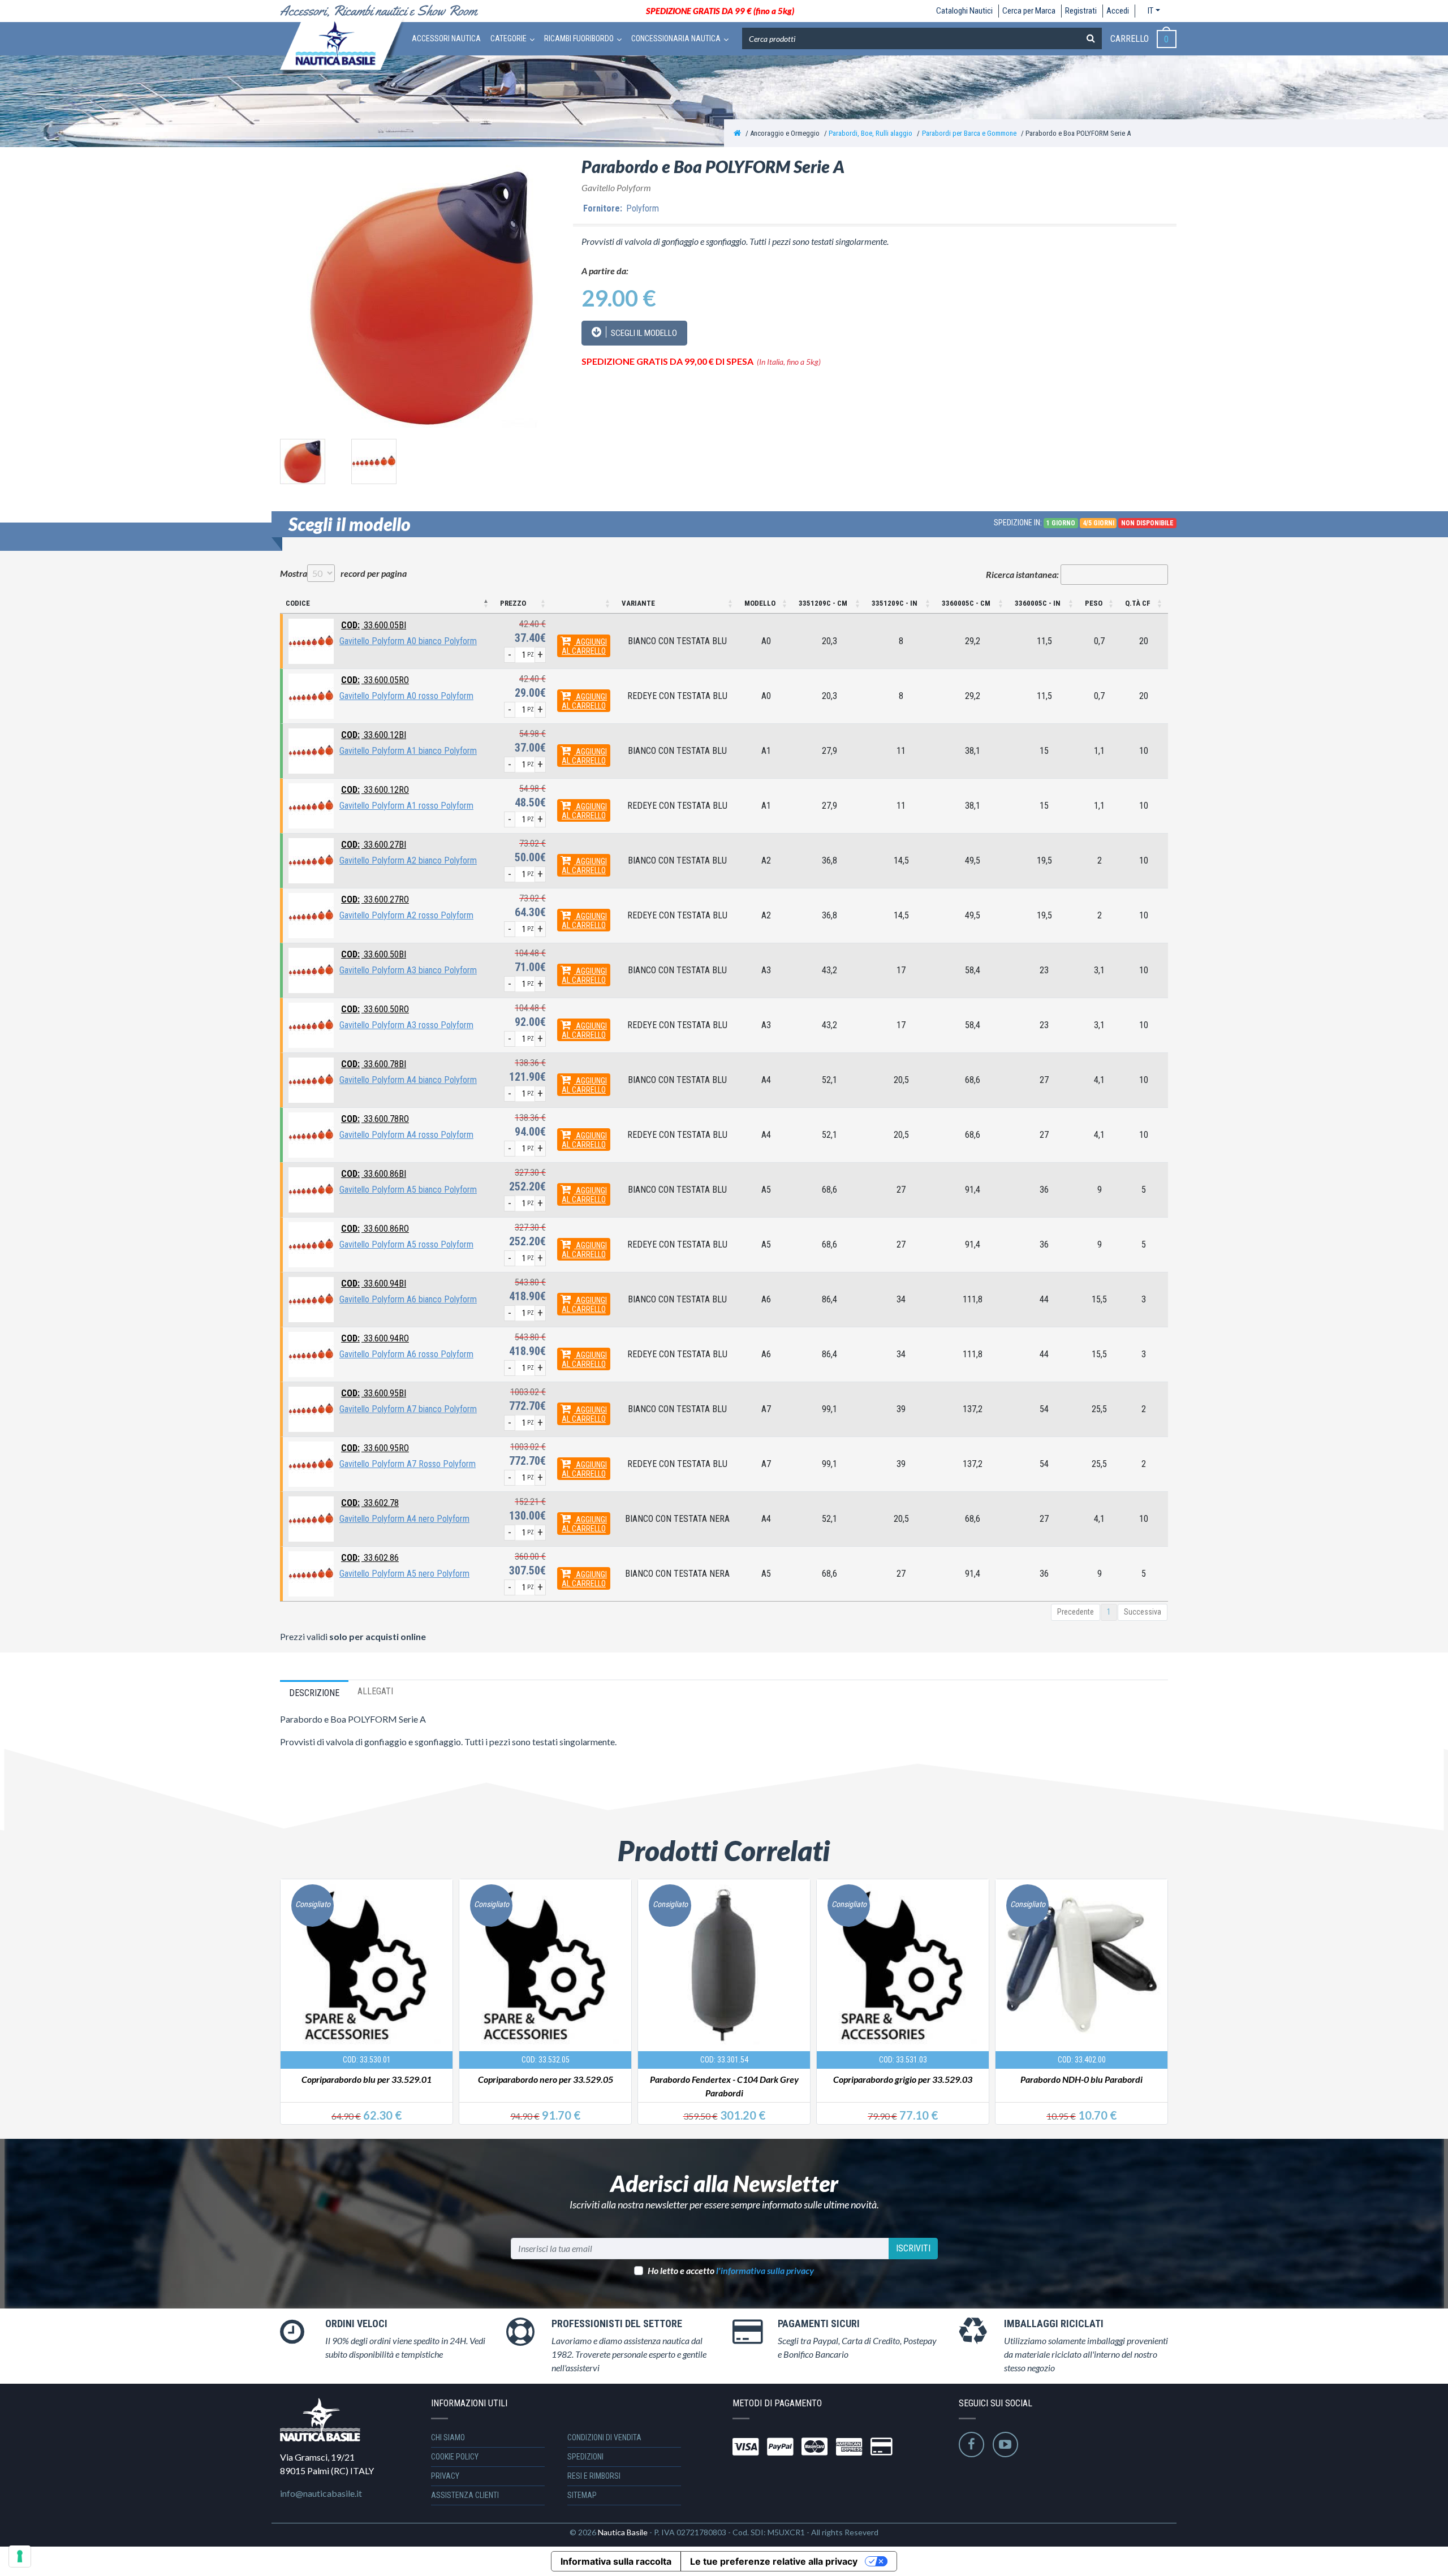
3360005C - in (1038, 603)
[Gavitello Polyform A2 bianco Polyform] (311, 860)
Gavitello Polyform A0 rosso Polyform (406, 696)
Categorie (508, 38)
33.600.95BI (374, 1393)
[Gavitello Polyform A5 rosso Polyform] (311, 1244)
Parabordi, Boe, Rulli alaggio (870, 133)
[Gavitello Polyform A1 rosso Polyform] (311, 805)
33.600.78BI (374, 1064)
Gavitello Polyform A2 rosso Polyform (406, 915)
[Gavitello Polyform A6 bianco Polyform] (311, 1299)
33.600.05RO (375, 680)
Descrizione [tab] (314, 1693)
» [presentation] (1157, 1988)
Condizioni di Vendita (604, 2437)
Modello (760, 603)
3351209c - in (895, 603)
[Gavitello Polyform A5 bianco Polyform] (311, 1189)
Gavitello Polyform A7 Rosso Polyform (408, 1464)
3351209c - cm (823, 603)
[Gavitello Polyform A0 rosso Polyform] (311, 695)
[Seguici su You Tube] (1005, 2445)
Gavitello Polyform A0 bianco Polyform (408, 641)
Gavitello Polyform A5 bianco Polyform (408, 1190)
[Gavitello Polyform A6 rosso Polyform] (311, 1354)
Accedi (1118, 11)
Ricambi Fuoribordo (579, 38)
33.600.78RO (375, 1119)
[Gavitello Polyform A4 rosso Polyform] (311, 1134)
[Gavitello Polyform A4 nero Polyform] (311, 1518)
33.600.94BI (374, 1283)
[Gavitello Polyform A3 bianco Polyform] (311, 970)
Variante (638, 603)
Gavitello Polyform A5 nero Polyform (404, 1574)
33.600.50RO (375, 1009)
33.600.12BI (374, 735)
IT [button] (1150, 11)
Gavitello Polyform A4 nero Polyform (404, 1519)
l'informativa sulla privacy (765, 2270)
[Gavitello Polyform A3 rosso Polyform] (311, 1024)
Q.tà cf (1138, 603)
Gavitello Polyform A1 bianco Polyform (408, 751)
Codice (298, 603)
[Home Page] (737, 133)
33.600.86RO (375, 1229)
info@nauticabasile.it (321, 2493)
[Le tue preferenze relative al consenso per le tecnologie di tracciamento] (20, 2556)
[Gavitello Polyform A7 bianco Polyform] (311, 1408)
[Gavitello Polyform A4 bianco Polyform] (311, 1079)
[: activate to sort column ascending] (584, 604)
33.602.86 (370, 1558)
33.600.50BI (374, 954)
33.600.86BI (374, 1174)
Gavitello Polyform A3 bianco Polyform (408, 970)
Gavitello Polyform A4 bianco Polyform (408, 1080)
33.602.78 (370, 1503)
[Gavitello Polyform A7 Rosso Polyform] (311, 1463)
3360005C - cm (966, 603)
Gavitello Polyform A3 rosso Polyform (406, 1025)
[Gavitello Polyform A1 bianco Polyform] (311, 750)
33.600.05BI (374, 625)
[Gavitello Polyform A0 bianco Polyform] (311, 640)
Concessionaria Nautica (676, 38)
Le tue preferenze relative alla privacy (774, 2561)
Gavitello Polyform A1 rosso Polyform (406, 806)
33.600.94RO (375, 1338)
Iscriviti (913, 2248)
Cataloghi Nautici (964, 11)
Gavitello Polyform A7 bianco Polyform (408, 1409)
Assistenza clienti (465, 2495)
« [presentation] (290, 1988)
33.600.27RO (375, 899)
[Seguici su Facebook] (971, 2445)
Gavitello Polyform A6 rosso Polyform (406, 1354)
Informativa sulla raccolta (616, 2561)
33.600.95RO (375, 1448)
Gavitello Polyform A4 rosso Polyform (406, 1135)
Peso (1094, 603)
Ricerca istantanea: (1022, 574)
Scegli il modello (643, 333)
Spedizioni (585, 2457)
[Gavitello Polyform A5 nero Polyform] (311, 1573)
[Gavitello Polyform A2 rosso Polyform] (311, 915)
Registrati (1081, 11)
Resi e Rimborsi (594, 2476)
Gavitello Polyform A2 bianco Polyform (408, 860)
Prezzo (513, 603)
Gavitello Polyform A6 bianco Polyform (408, 1299)
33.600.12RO (375, 790)
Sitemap (582, 2495)
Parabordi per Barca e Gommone (969, 133)
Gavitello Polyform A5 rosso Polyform (406, 1244)
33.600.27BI (374, 845)
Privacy (445, 2476)
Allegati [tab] (375, 1691)
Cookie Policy (455, 2457)
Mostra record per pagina (343, 573)
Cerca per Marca (1029, 11)
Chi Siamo (448, 2437)
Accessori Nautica (446, 38)
